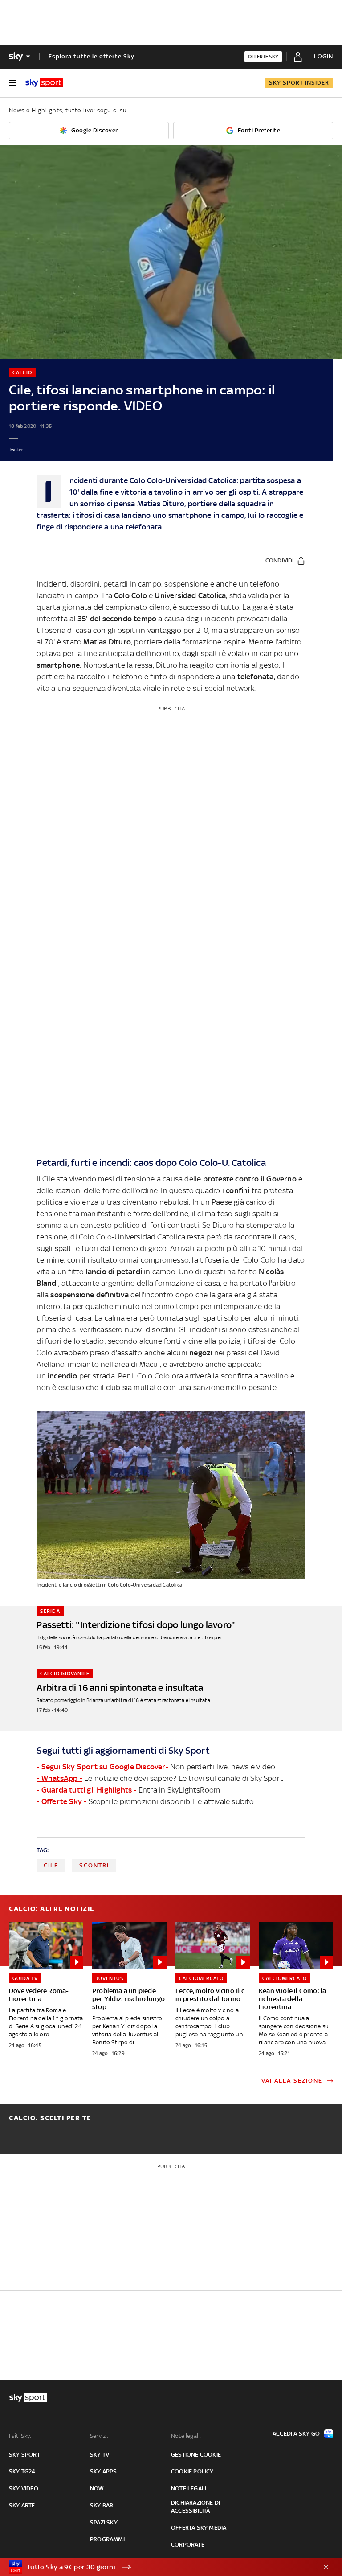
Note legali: (186, 2436)
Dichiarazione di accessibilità (195, 2507)
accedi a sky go (296, 2434)
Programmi (107, 2539)
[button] (157, 2567)
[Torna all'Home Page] (44, 83)
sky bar (102, 2505)
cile (51, 1865)
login (324, 56)
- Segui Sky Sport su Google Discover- (102, 1767)
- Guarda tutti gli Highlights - (86, 1790)
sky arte (22, 2505)
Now (97, 2488)
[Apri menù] (12, 83)
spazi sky (104, 2522)
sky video (24, 2488)
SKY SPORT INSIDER (299, 83)
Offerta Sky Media (199, 2528)
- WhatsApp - (59, 1778)
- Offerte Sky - (61, 1801)
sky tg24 (22, 2471)
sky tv (100, 2455)
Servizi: (99, 2436)
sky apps (104, 2471)
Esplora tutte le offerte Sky (92, 56)
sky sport (24, 2455)
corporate (188, 2545)
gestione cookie (196, 2455)
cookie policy (192, 2471)
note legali (189, 2488)
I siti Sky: (20, 2436)
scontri (94, 1865)
